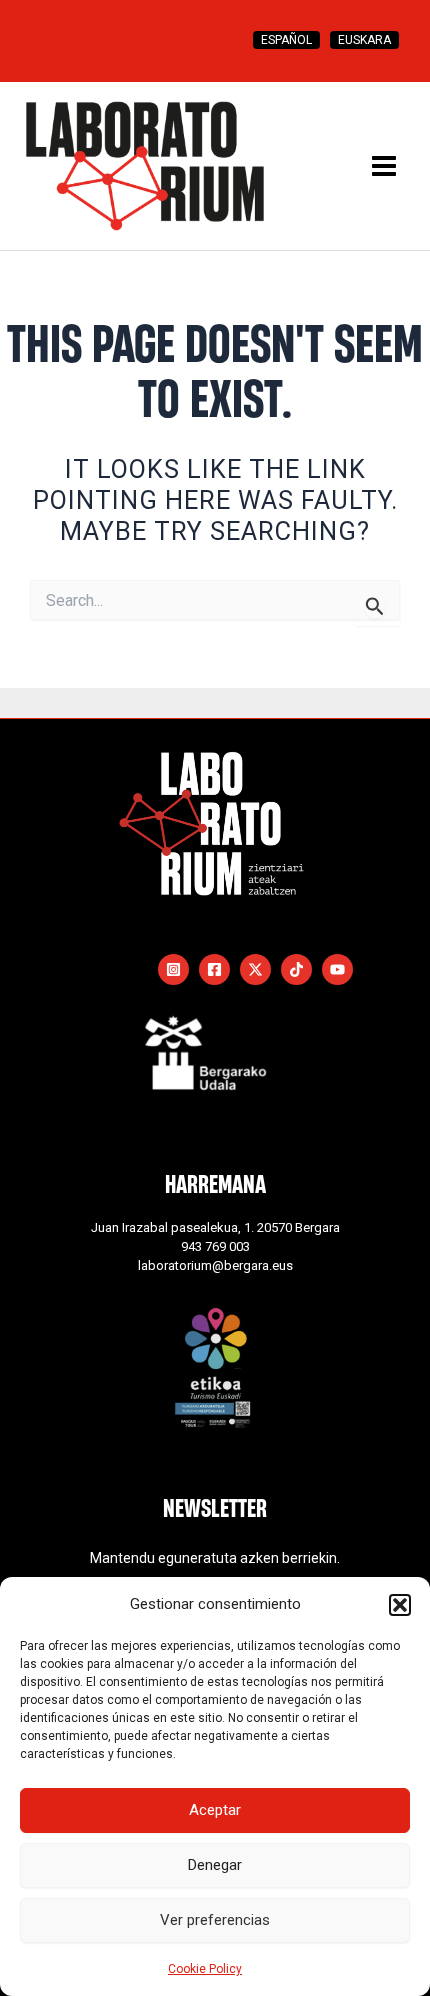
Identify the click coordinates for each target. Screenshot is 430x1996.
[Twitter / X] (255, 969)
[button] (400, 1605)
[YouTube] (337, 969)
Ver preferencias (215, 1920)
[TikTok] (296, 969)
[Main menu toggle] (384, 166)
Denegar (215, 1865)
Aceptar (215, 1810)
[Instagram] (173, 969)
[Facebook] (214, 969)
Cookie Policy (205, 1969)
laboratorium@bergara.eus (215, 1265)
